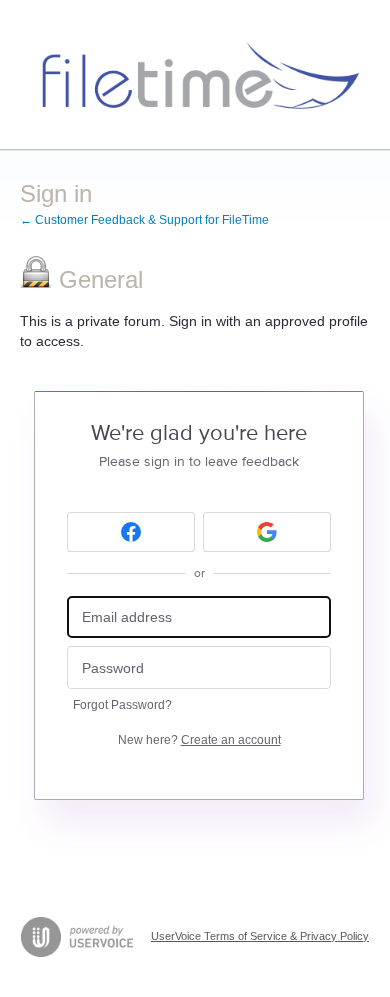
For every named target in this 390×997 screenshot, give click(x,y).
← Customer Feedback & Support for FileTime (144, 220)
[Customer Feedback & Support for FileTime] (195, 75)
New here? (199, 740)
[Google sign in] (267, 532)
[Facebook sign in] (131, 532)
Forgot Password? (122, 705)
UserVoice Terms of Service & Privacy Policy (260, 936)
